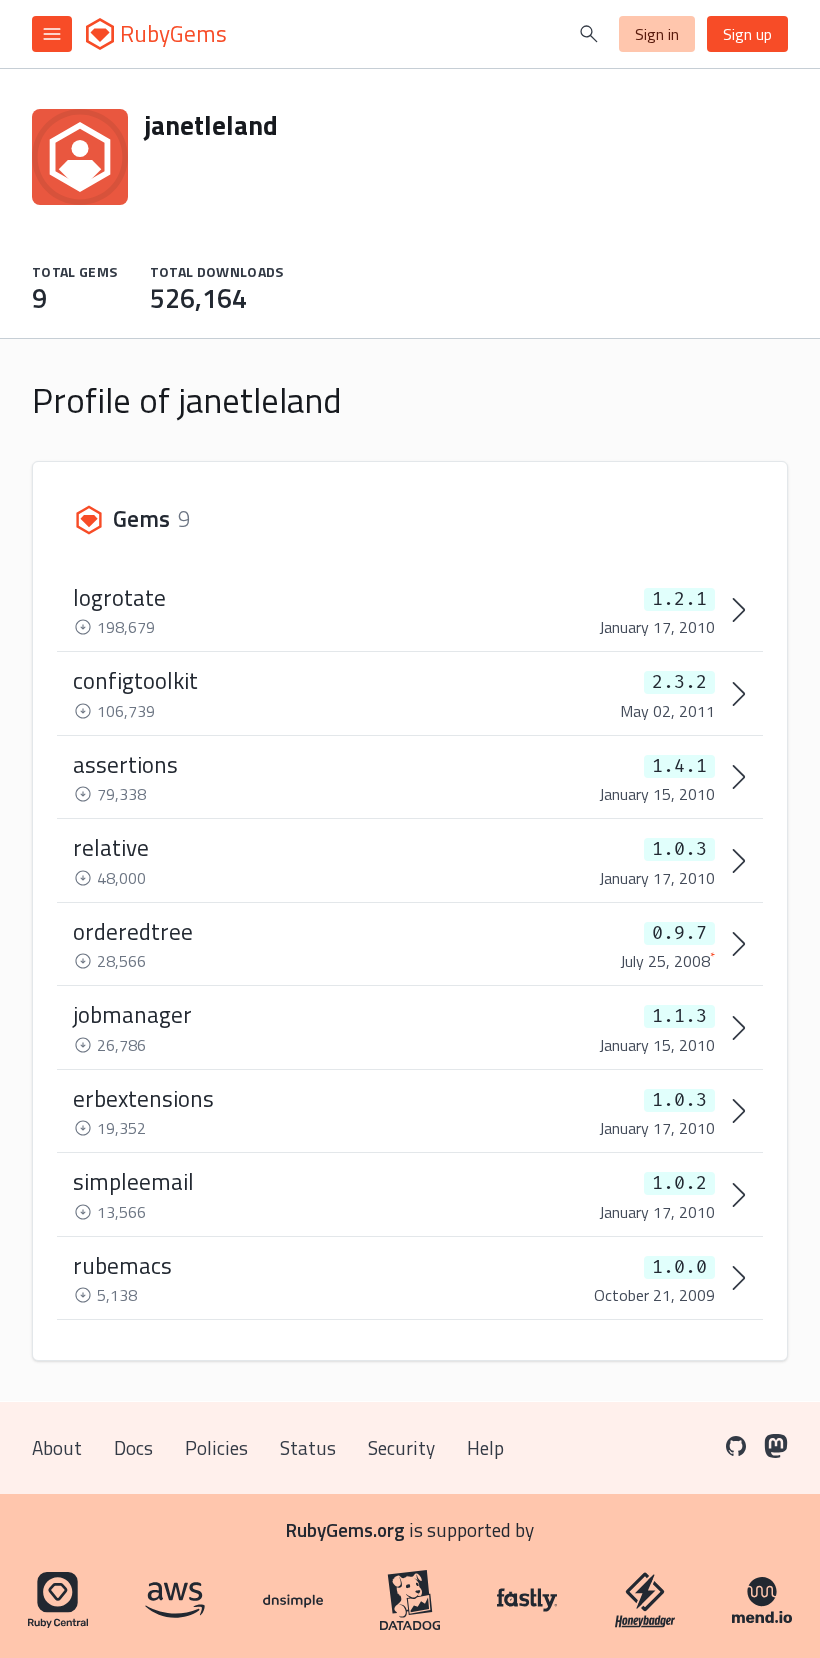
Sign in (657, 34)
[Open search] (589, 34)
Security (401, 1447)
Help (485, 1447)
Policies (216, 1447)
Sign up (747, 34)
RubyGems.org (345, 1529)
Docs (133, 1447)
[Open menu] (52, 34)
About (57, 1447)
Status (308, 1447)
